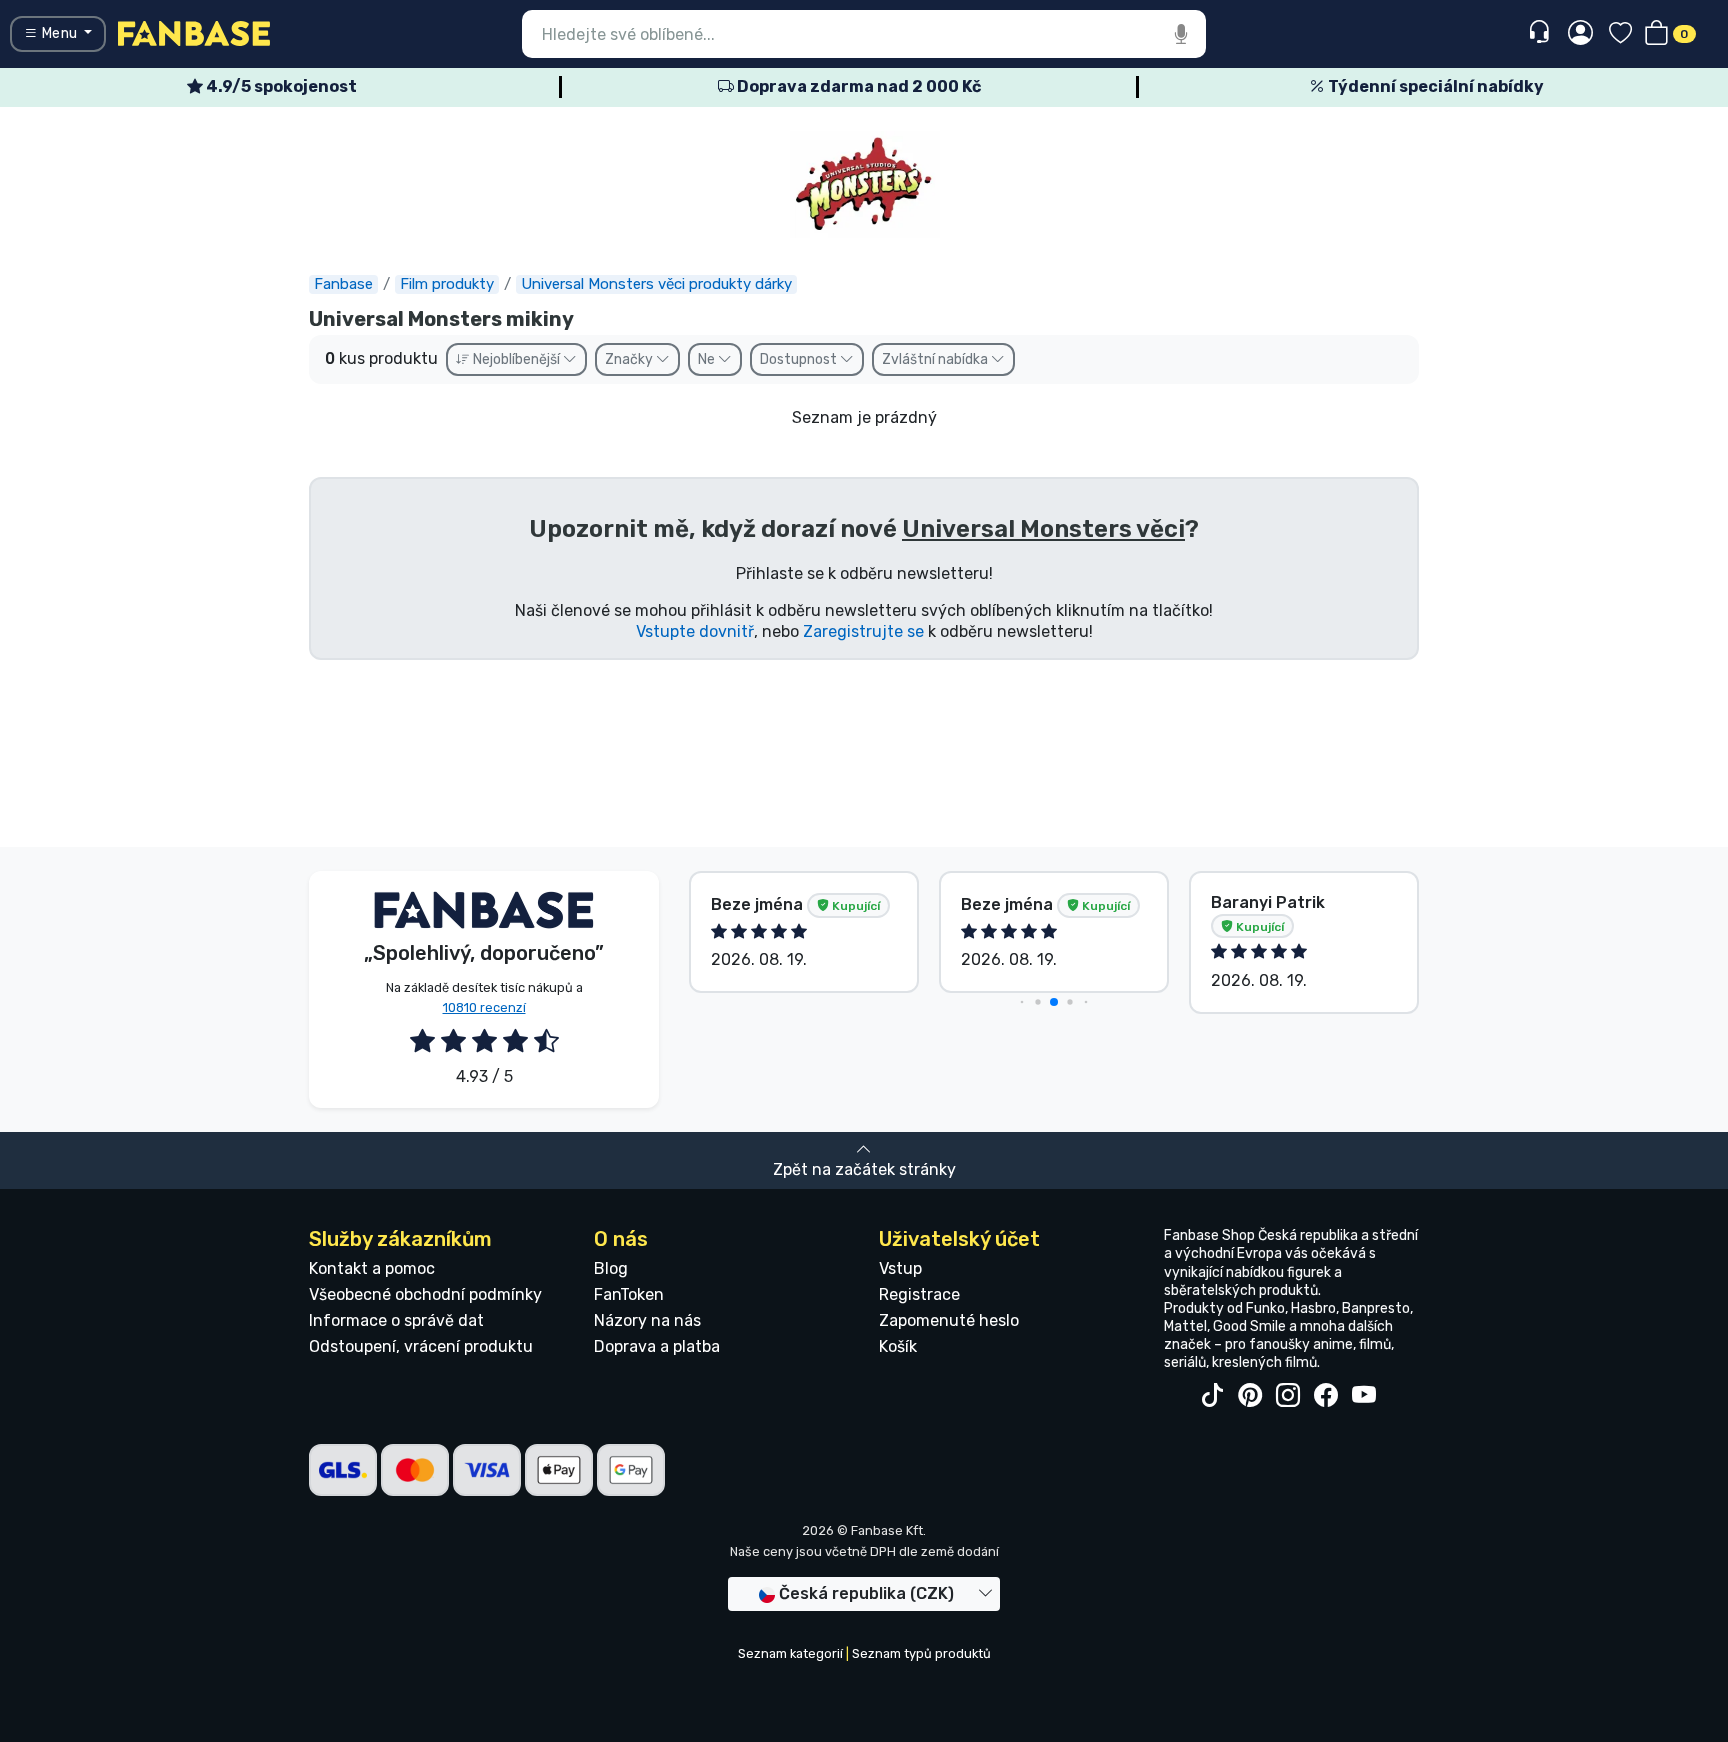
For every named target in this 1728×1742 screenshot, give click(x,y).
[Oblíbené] (1620, 34)
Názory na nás (647, 1320)
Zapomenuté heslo (949, 1320)
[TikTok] (1212, 1396)
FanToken (629, 1294)
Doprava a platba (657, 1346)
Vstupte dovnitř (695, 631)
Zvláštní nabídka (936, 359)
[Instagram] (1288, 1396)
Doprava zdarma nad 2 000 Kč (857, 86)
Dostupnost (800, 359)
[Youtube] (1364, 1396)
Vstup (900, 1268)
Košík (898, 1346)
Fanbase (343, 284)
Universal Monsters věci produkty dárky (656, 284)
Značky (630, 359)
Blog (611, 1268)
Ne (708, 359)
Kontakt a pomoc (372, 1268)
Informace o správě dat (396, 1320)
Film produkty (447, 284)
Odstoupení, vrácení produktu (421, 1346)
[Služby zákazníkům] (1541, 32)
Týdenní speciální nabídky (1434, 86)
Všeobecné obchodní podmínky (425, 1294)
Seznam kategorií (790, 1653)
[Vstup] (1580, 34)
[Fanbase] (194, 32)
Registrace (919, 1294)
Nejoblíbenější (516, 359)
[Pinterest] (1250, 1396)
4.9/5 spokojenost (280, 86)
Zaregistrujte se (863, 631)
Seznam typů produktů (921, 1653)
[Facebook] (1326, 1396)
